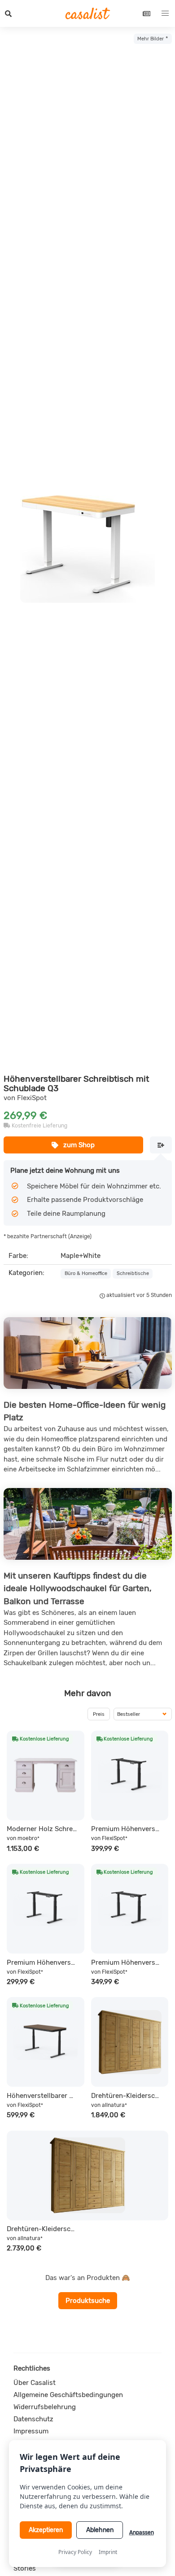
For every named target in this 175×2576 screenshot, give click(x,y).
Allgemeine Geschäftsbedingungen (68, 2395)
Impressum (31, 2431)
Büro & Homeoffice (86, 1273)
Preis (99, 1714)
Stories (25, 2568)
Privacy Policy (75, 2552)
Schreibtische (133, 1273)
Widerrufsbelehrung (45, 2407)
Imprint (108, 2552)
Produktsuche (88, 2301)
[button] (9, 13)
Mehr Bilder (151, 39)
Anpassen (142, 2532)
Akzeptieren (46, 2530)
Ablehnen (100, 2530)
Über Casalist (35, 2383)
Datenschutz (33, 2419)
